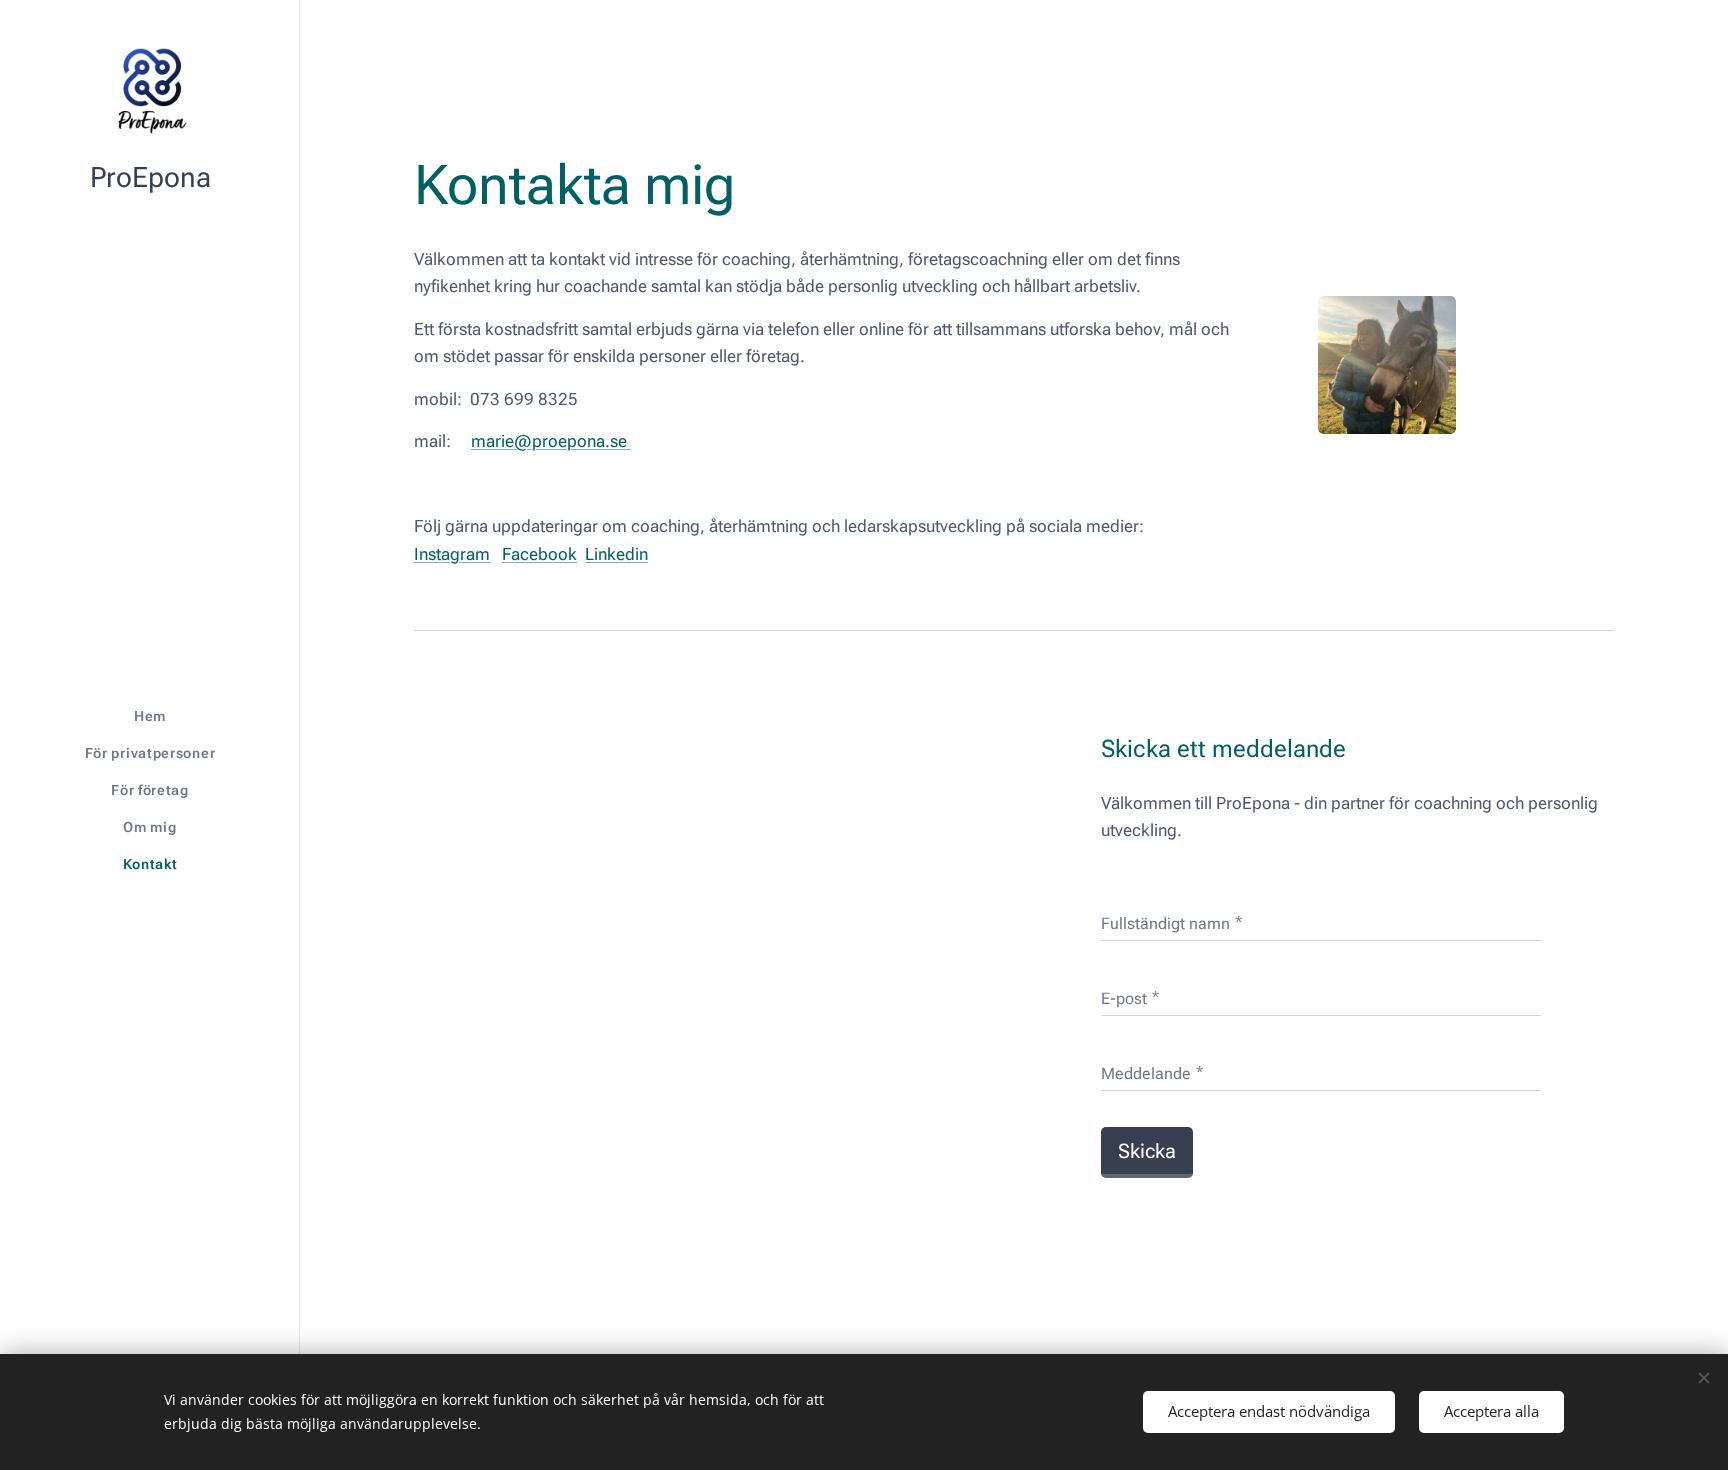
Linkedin (616, 554)
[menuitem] (150, 716)
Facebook (539, 554)
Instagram (452, 554)
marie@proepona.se (551, 441)
